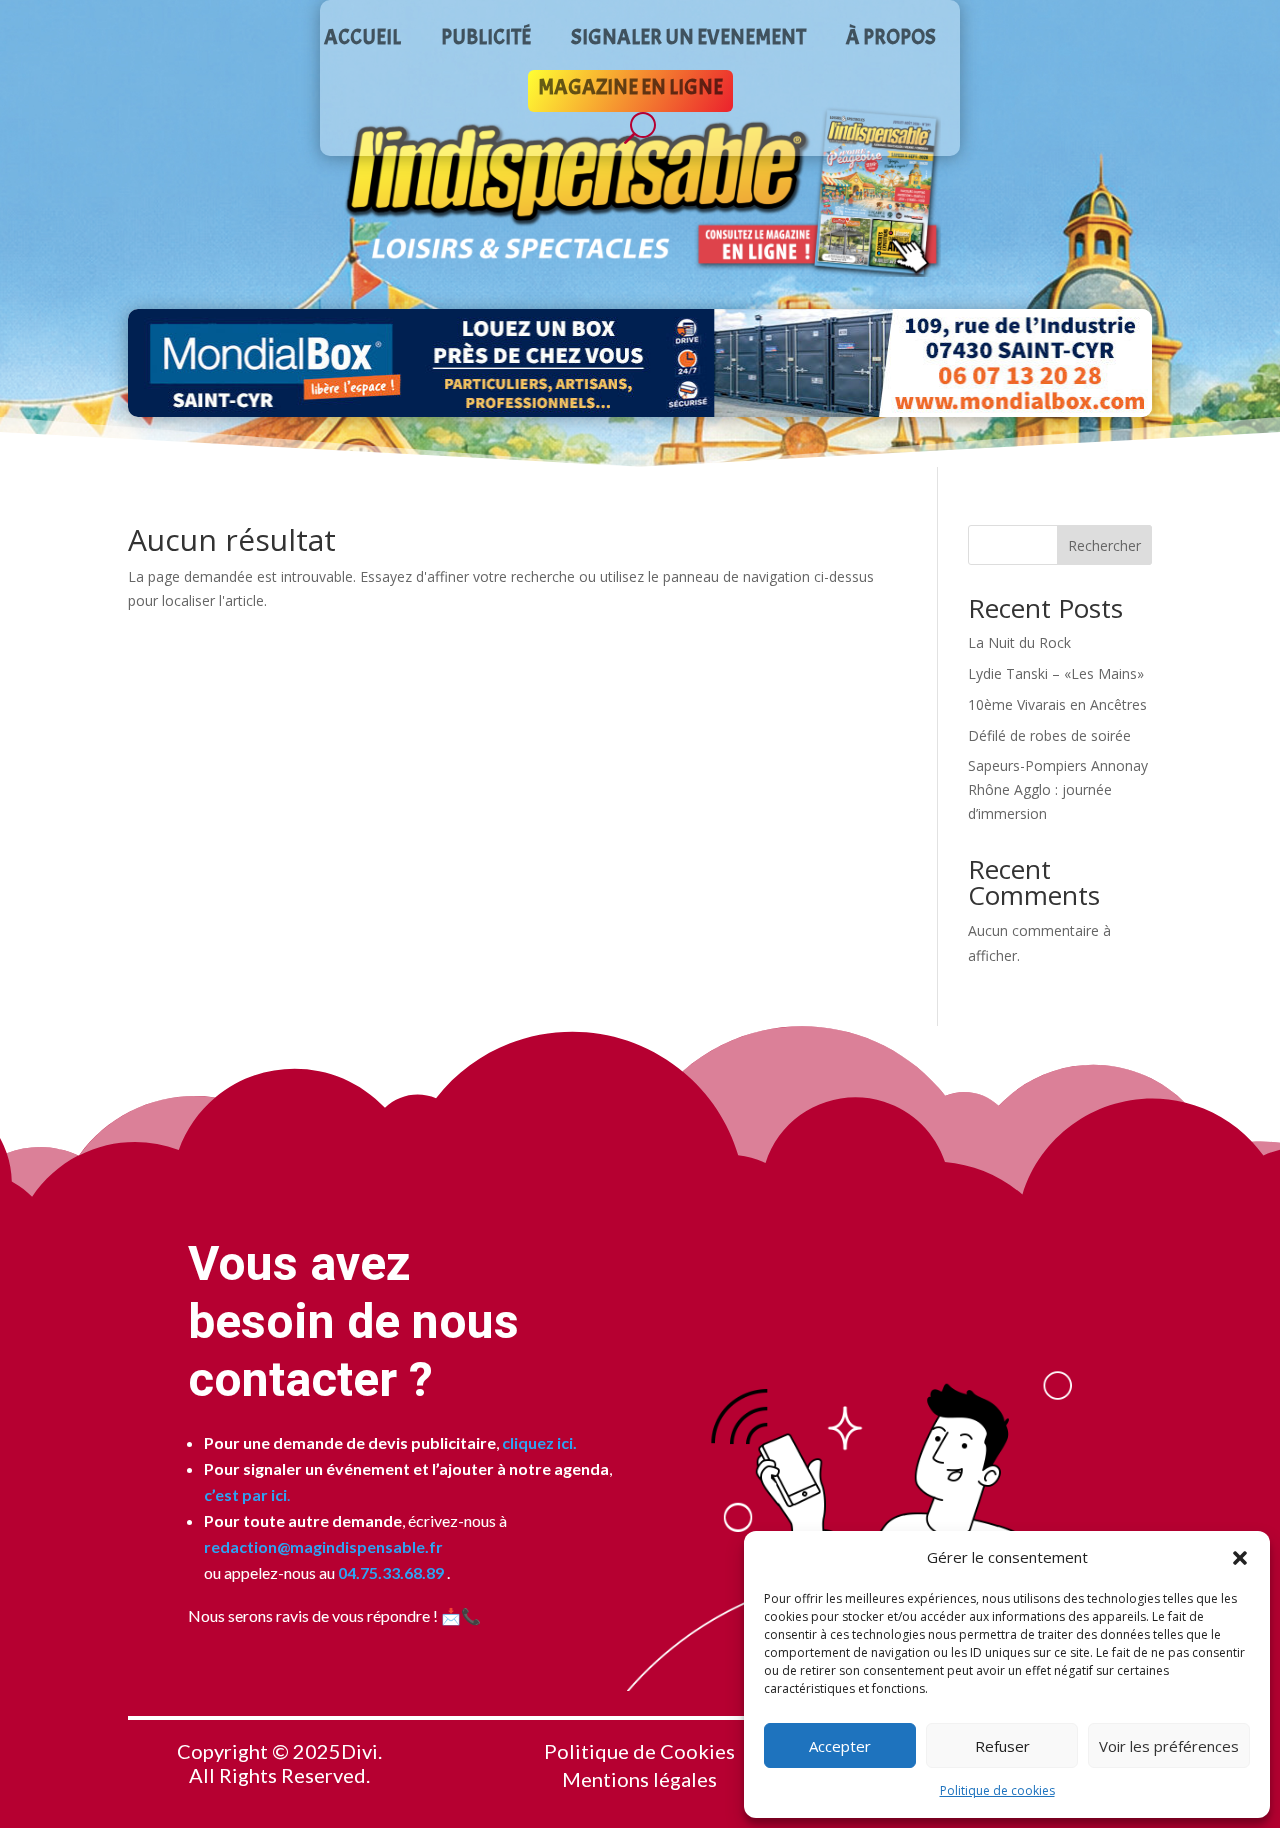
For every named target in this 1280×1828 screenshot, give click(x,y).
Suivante (1129, 363)
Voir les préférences (1169, 1746)
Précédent (151, 363)
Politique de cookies (997, 1790)
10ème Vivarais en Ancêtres (1057, 704)
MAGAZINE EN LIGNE (630, 90)
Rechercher (1104, 545)
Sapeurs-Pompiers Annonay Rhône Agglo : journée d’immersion (1058, 789)
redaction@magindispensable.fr (323, 1546)
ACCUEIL (362, 40)
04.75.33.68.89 (389, 1572)
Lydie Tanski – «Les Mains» (1056, 673)
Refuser (1002, 1746)
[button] (1240, 1558)
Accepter (840, 1746)
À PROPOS (891, 40)
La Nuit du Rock (1019, 642)
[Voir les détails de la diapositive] (640, 363)
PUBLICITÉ (486, 40)
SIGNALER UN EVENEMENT (688, 40)
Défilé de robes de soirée (1049, 735)
